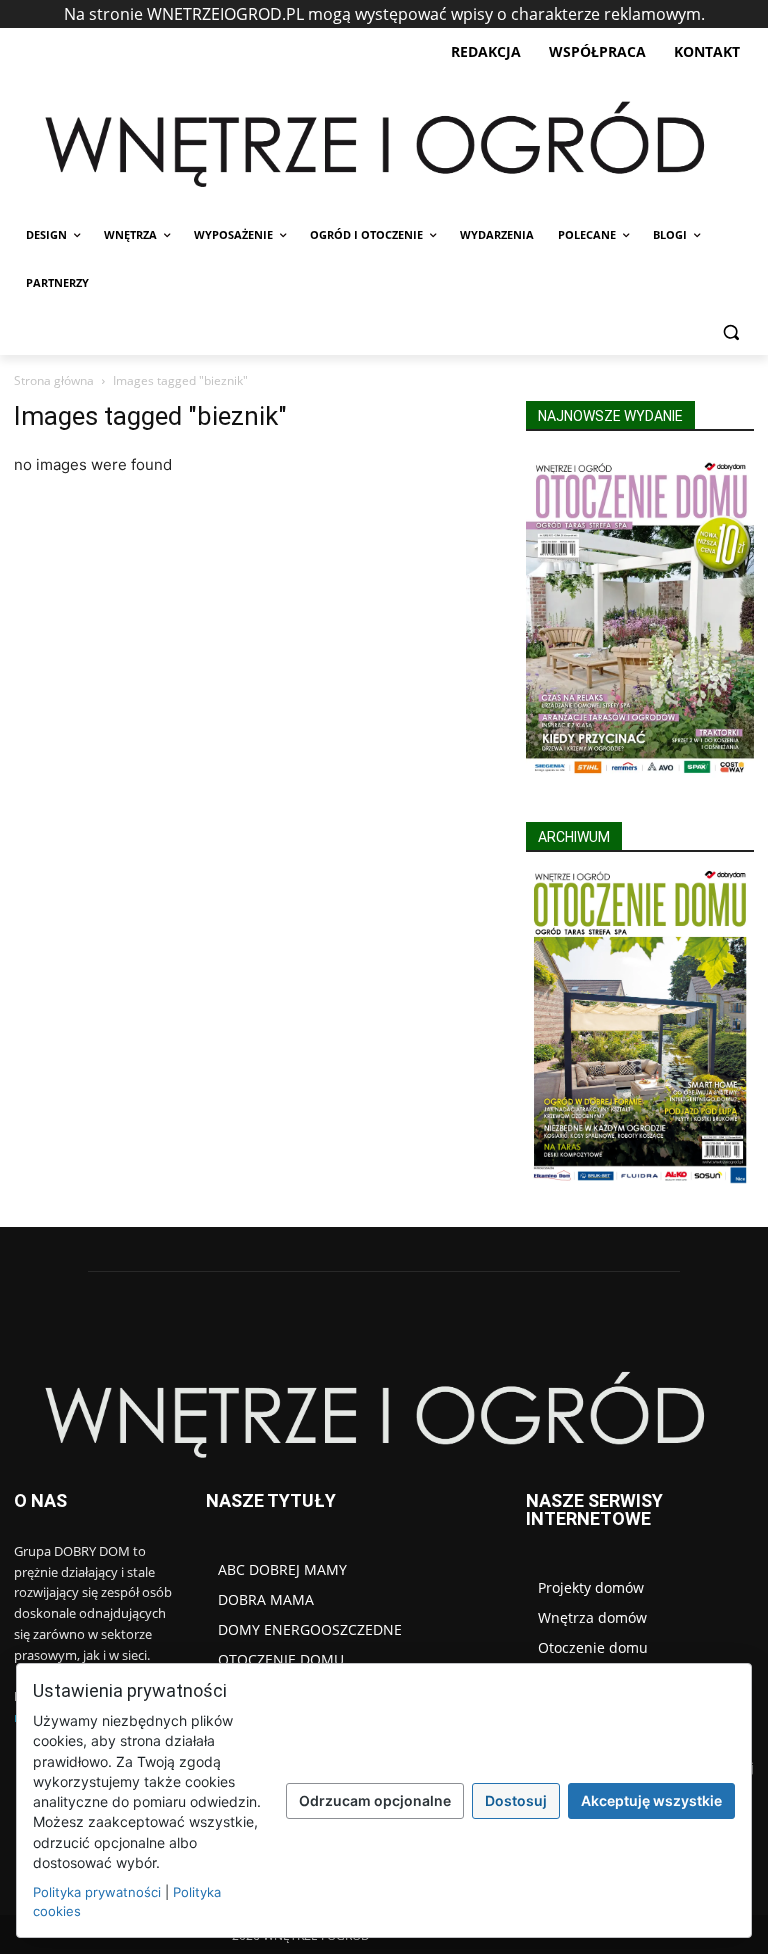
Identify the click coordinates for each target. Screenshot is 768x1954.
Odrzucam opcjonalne (375, 1800)
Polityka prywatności (97, 1892)
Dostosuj (516, 1800)
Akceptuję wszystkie (651, 1800)
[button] (730, 331)
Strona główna (54, 380)
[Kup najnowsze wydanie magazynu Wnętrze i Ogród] (640, 617)
